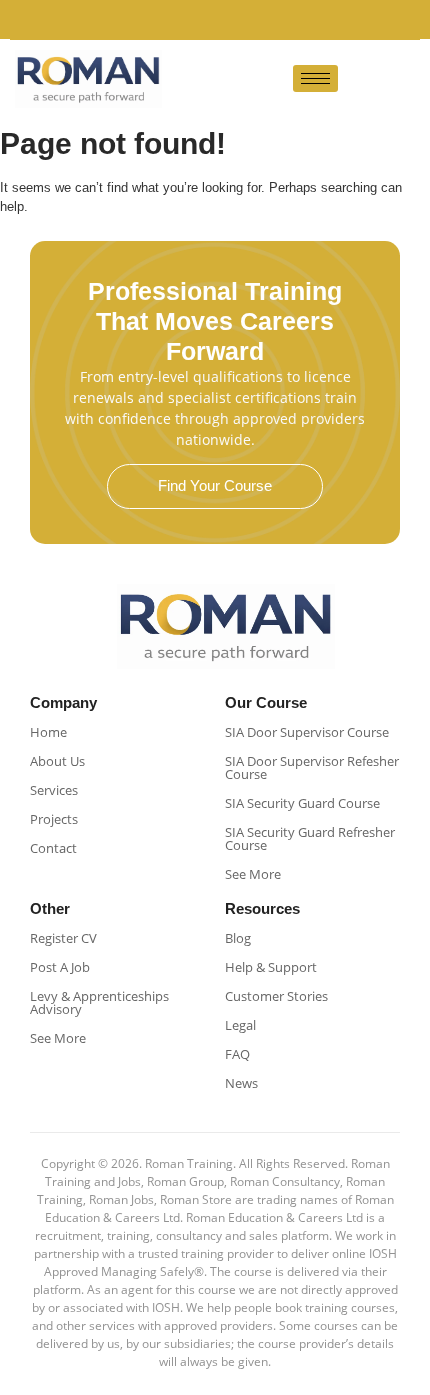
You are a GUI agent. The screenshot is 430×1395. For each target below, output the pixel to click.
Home (48, 732)
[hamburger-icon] (315, 78)
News (241, 1083)
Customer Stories (276, 996)
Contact (53, 848)
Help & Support (271, 967)
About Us (57, 761)
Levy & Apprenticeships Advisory (99, 1002)
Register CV (63, 938)
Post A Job (60, 967)
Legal (240, 1025)
